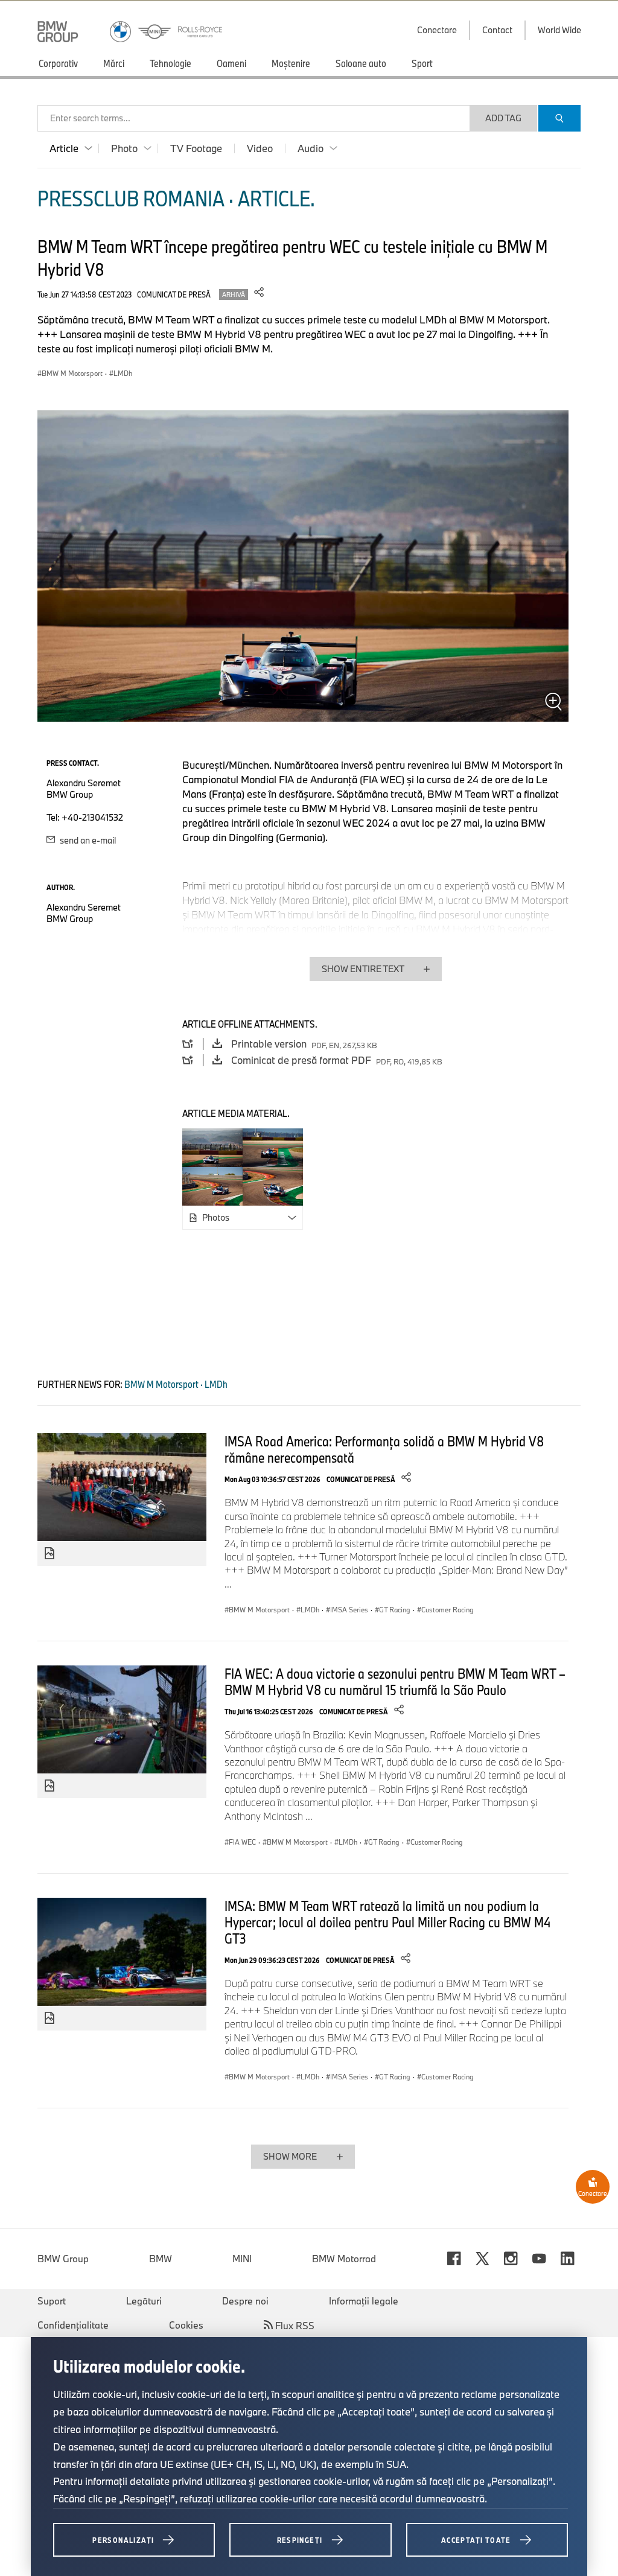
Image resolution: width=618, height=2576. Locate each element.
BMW (161, 2259)
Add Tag (503, 118)
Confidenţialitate (73, 2325)
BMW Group (63, 2259)
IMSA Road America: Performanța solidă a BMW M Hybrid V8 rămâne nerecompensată (384, 1449)
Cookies (186, 2325)
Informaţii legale (364, 2301)
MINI (242, 2259)
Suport (52, 2301)
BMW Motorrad (344, 2259)
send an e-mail (87, 840)
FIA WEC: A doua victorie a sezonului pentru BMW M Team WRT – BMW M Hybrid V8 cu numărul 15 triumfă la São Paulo (395, 1681)
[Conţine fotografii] (49, 1554)
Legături (144, 2301)
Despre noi (245, 2301)
